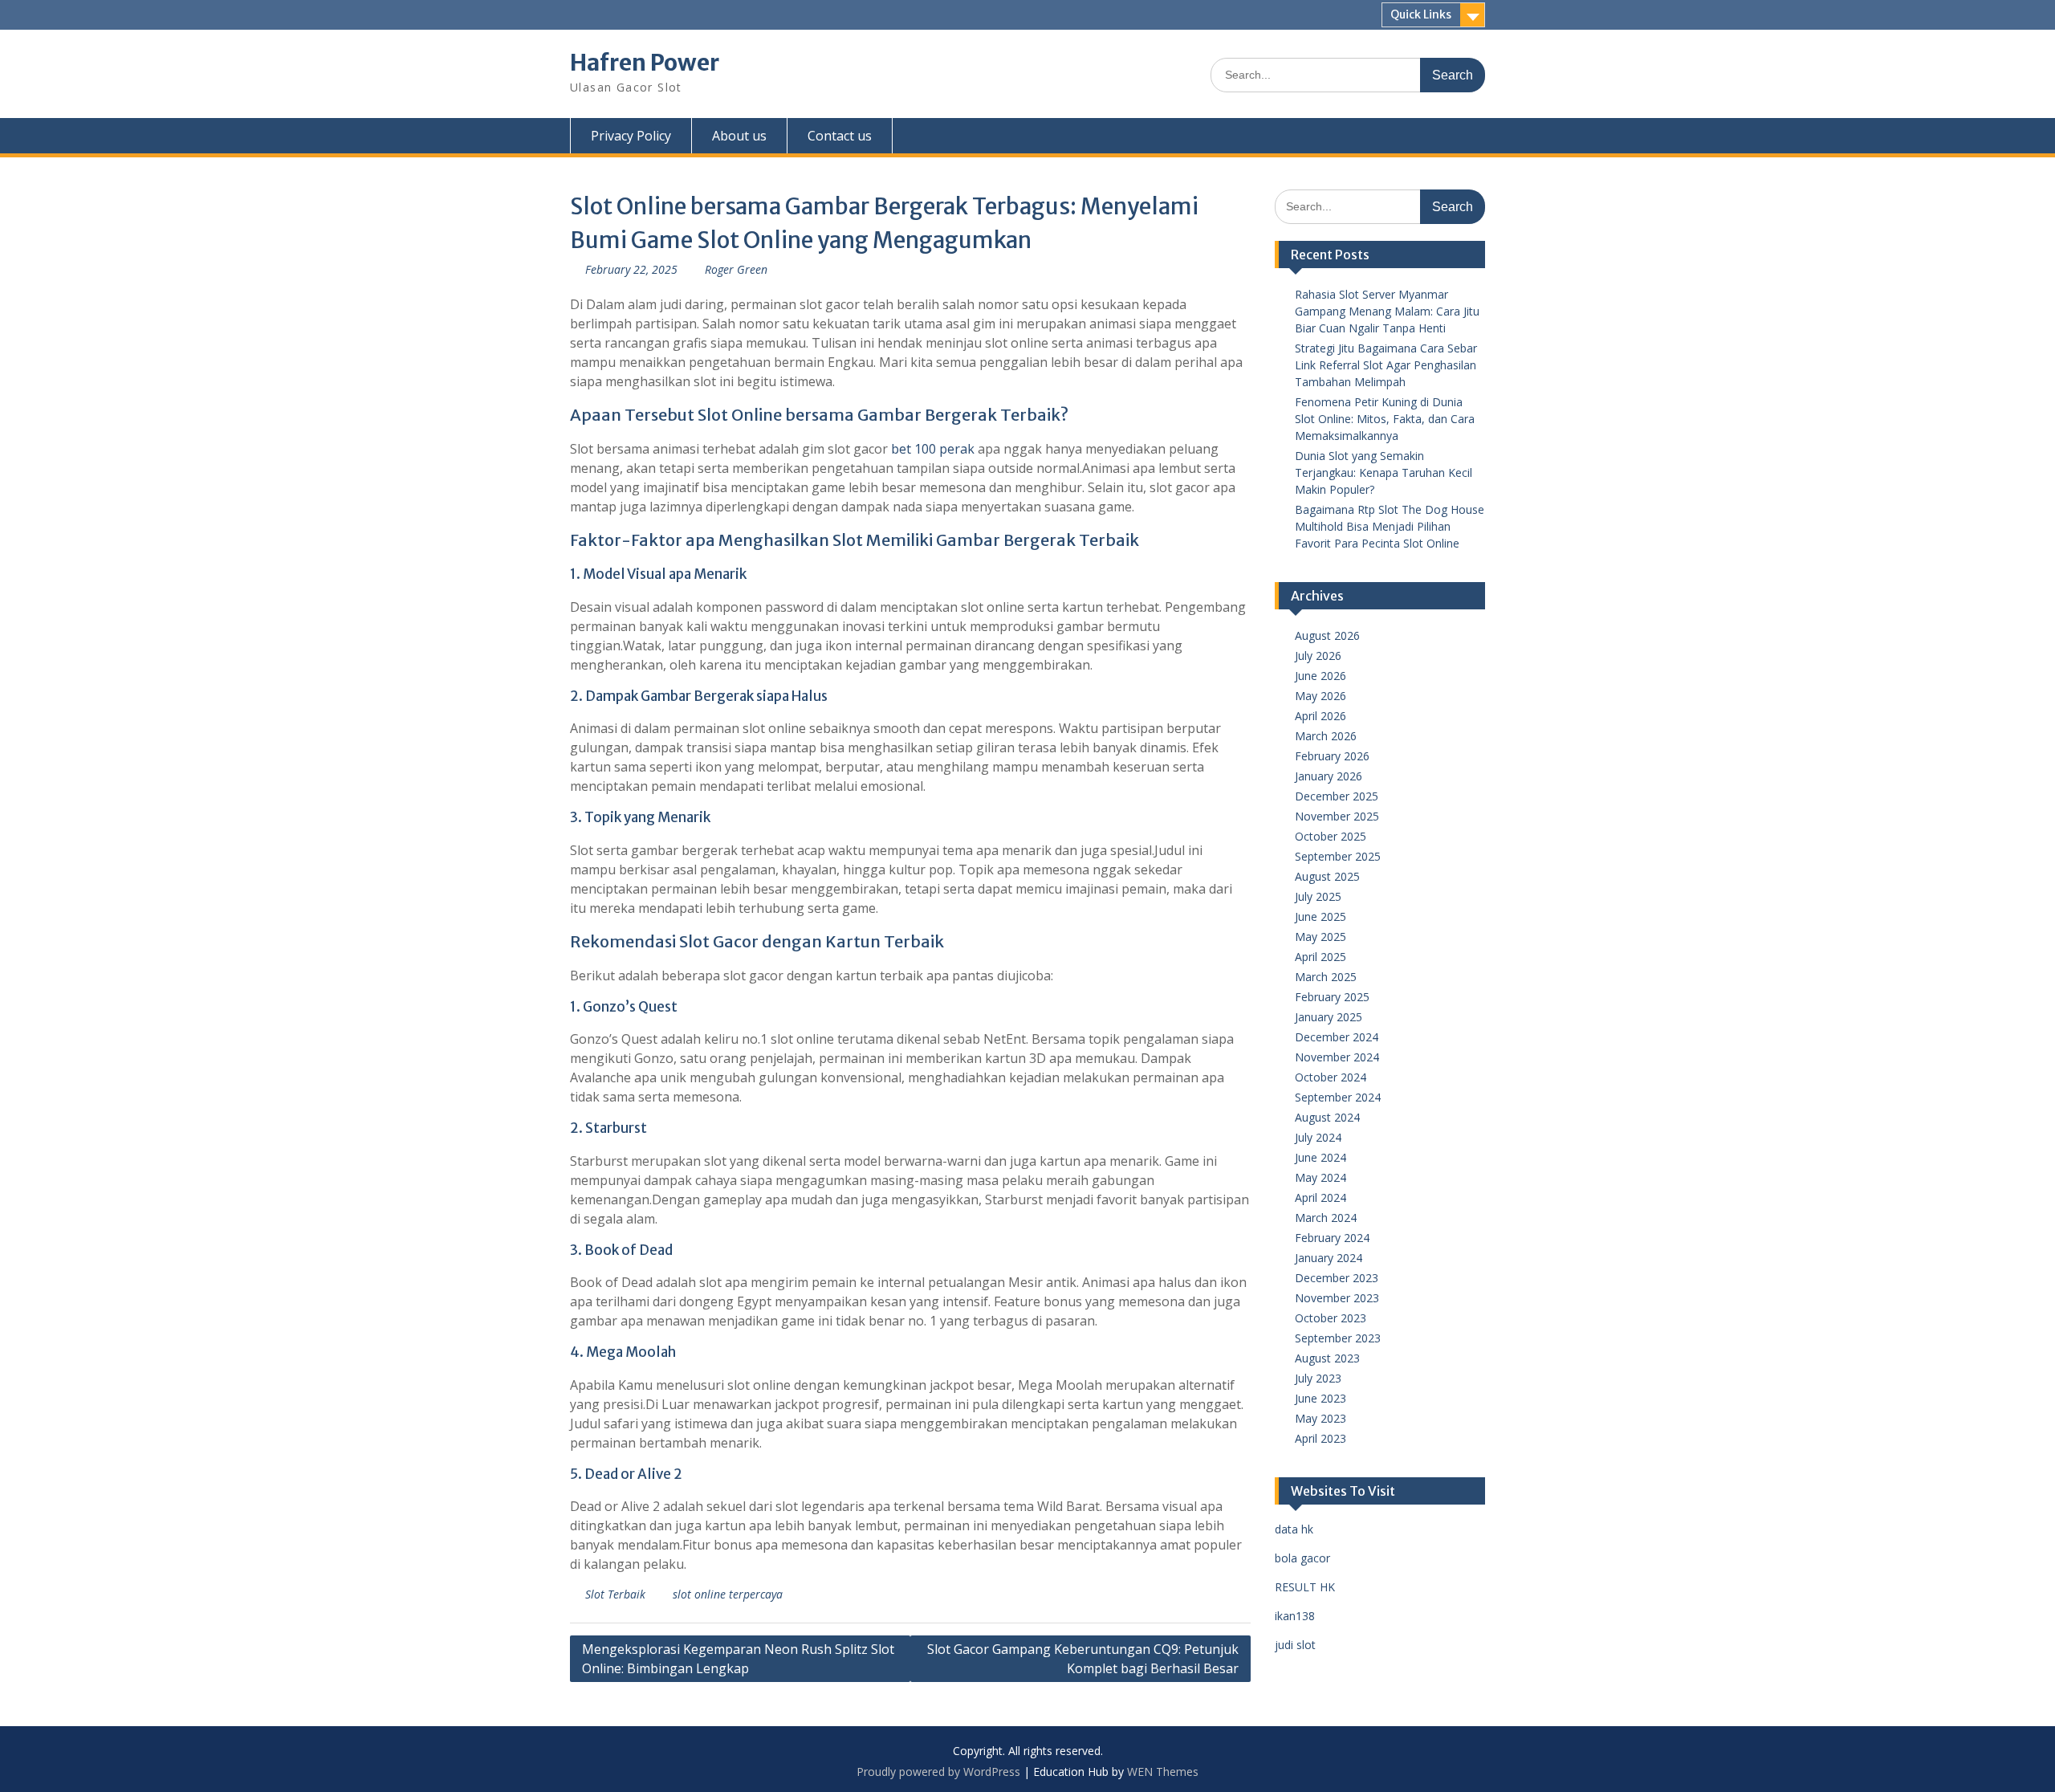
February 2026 (1332, 756)
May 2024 (1320, 1177)
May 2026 (1320, 696)
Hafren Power (645, 63)
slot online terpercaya (728, 1594)
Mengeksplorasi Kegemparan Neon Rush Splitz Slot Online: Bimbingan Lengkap (738, 1659)
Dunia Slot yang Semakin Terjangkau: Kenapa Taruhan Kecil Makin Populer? (1384, 472)
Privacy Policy (631, 136)
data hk (1294, 1529)
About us (739, 136)
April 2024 (1320, 1197)
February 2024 (1332, 1238)
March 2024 (1326, 1218)
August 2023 (1327, 1358)
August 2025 (1327, 876)
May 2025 (1320, 937)
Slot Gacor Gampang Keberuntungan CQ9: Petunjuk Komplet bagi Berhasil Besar (1083, 1659)
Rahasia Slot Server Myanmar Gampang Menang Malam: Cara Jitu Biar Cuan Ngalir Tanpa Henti (1387, 311)
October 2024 (1331, 1077)
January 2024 (1329, 1258)
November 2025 (1337, 816)
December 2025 (1337, 796)
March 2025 (1326, 977)
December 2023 (1337, 1278)
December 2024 (1337, 1037)
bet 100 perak (933, 449)
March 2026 (1326, 736)
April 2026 (1320, 716)
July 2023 (1318, 1378)
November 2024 (1337, 1057)
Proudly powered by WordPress (938, 1772)
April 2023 (1320, 1438)
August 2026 (1327, 635)
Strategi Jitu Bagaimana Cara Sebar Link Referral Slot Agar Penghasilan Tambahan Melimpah (1386, 365)
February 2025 (1332, 997)
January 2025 (1329, 1017)
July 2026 (1318, 656)
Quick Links (1421, 14)
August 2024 (1327, 1117)
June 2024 (1320, 1157)
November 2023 (1337, 1298)
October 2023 (1331, 1318)
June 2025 (1320, 916)
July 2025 (1318, 896)
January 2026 (1329, 776)
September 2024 (1338, 1097)
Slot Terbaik (615, 1594)
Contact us (840, 136)
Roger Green (736, 269)
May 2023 (1320, 1418)
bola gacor (1302, 1558)
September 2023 (1338, 1338)
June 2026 (1320, 676)
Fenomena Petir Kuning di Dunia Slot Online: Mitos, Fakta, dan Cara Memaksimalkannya (1385, 419)
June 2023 (1320, 1398)
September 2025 (1338, 856)
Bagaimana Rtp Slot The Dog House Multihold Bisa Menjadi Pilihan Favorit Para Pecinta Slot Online (1390, 526)
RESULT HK (1305, 1587)
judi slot (1295, 1645)
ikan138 (1295, 1616)
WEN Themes (1163, 1772)
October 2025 (1331, 836)
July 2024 (1318, 1137)
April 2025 (1320, 957)
